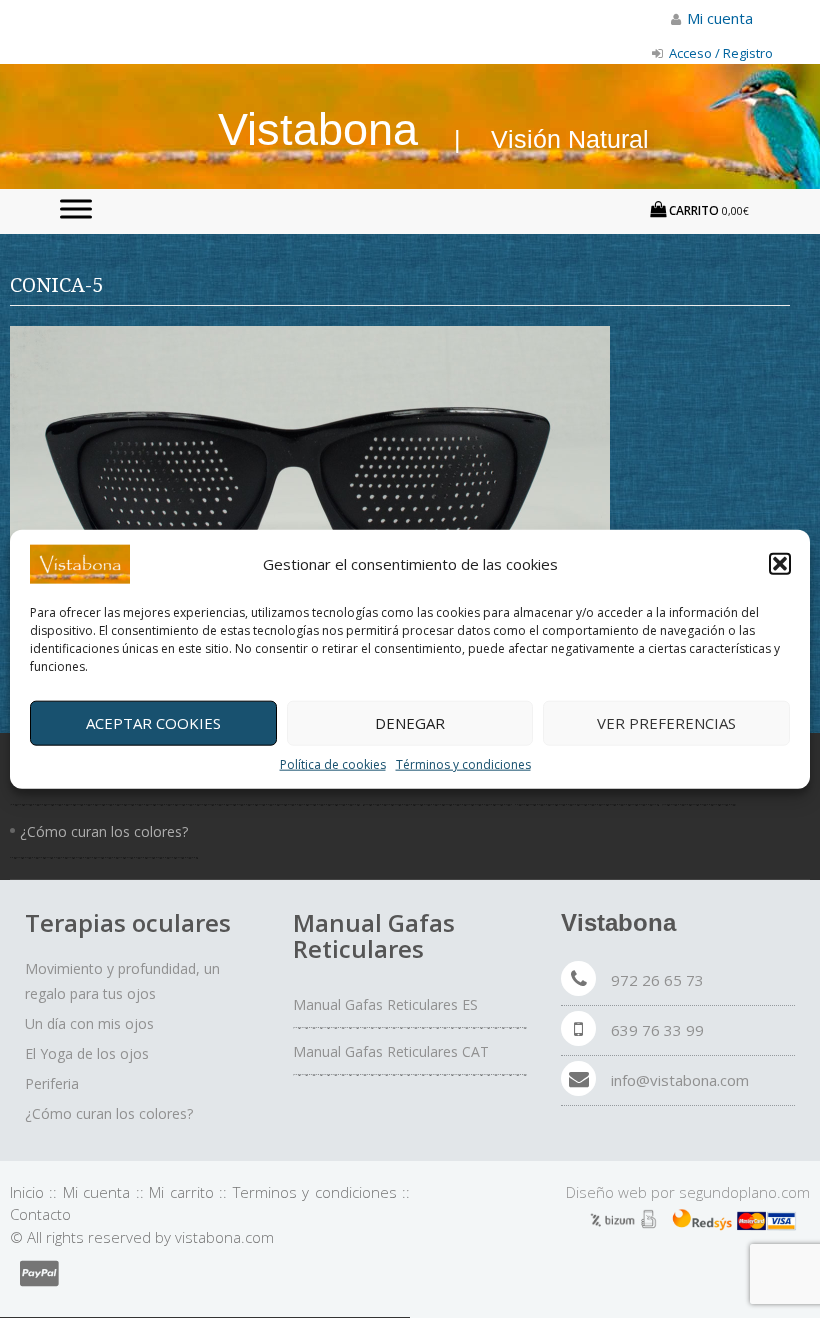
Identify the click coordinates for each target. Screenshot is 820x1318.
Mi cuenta (96, 1192)
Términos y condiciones (463, 763)
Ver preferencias (666, 723)
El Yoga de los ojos (87, 1053)
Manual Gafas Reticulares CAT (391, 1051)
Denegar (410, 723)
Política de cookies (333, 763)
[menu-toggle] (76, 208)
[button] (780, 564)
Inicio (27, 1192)
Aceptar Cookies (153, 723)
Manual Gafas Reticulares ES (385, 1004)
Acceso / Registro (719, 53)
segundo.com (744, 1192)
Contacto (40, 1214)
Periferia (52, 1083)
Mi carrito (181, 1192)
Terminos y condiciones (315, 1192)
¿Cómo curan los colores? (104, 831)
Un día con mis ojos (89, 1023)
